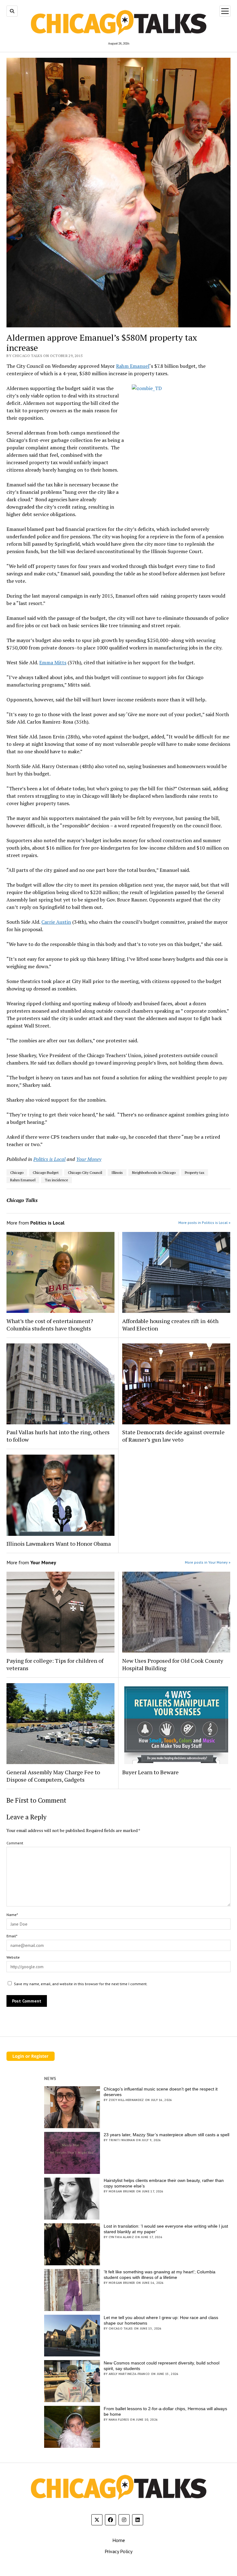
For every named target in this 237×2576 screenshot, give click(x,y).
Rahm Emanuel (133, 366)
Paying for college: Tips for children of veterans (55, 1664)
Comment (15, 1843)
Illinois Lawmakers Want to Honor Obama (59, 1544)
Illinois (117, 1172)
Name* (12, 1915)
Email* (12, 1936)
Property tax (195, 1172)
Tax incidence (56, 1180)
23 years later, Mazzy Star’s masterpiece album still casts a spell (166, 2135)
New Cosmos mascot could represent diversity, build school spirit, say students (162, 2366)
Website (13, 1957)
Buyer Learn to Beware (150, 1772)
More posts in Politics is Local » (204, 1223)
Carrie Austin (56, 922)
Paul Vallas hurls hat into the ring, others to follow (58, 1436)
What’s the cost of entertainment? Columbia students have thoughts (50, 1325)
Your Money (89, 1159)
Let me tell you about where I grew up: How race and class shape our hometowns (161, 2320)
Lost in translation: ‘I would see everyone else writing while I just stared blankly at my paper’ (166, 2229)
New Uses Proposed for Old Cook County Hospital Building (173, 1664)
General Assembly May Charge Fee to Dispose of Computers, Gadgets (53, 1776)
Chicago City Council (85, 1172)
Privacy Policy (118, 2551)
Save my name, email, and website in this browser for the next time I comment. (81, 1984)
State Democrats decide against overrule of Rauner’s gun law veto (173, 1436)
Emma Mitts (53, 662)
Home (119, 2540)
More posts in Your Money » (208, 1562)
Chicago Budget (46, 1172)
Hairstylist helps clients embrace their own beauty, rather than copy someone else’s (164, 2183)
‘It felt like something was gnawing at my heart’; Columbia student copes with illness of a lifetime (160, 2275)
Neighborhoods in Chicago (154, 1172)
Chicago (17, 1172)
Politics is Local (49, 1159)
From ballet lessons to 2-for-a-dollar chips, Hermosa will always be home (165, 2411)
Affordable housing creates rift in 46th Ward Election (170, 1325)
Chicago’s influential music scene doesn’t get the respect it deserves (161, 2092)
